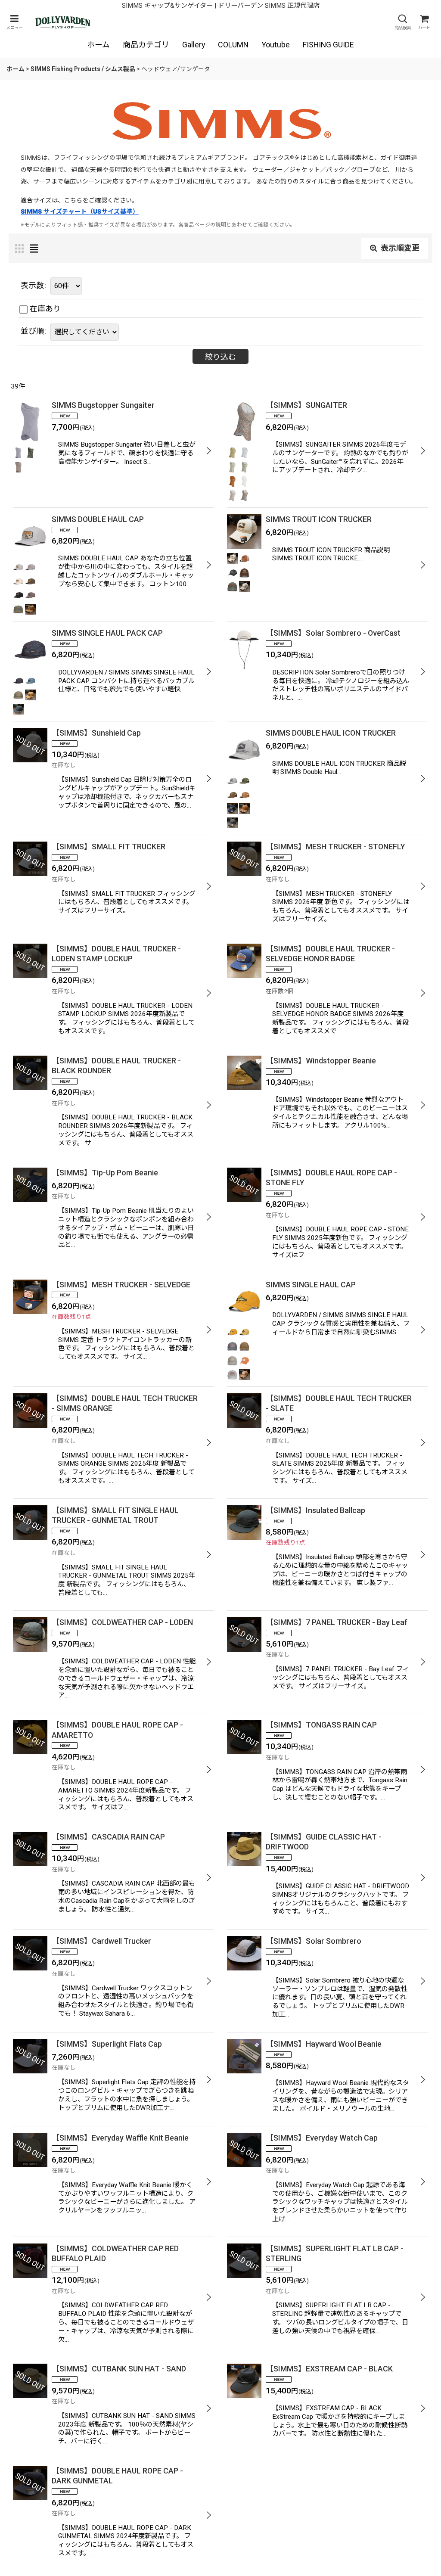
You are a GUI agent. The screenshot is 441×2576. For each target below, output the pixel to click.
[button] (14, 22)
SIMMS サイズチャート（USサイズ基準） (80, 211)
